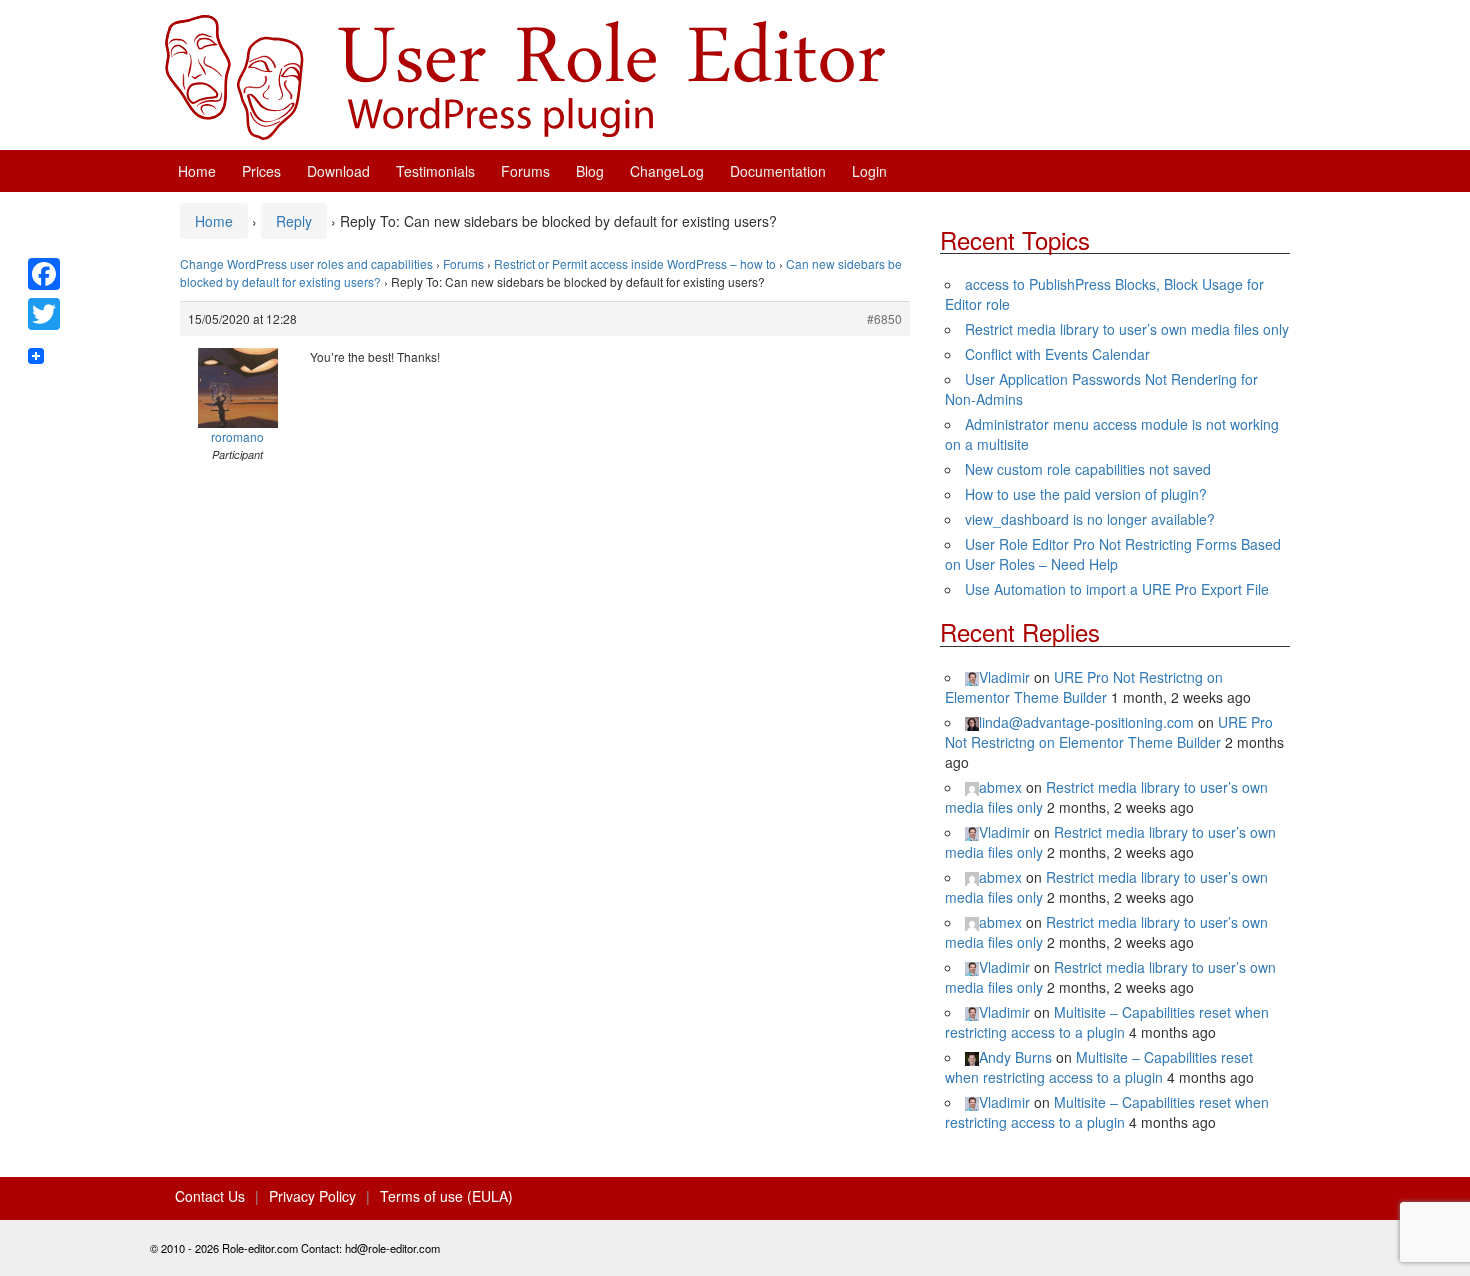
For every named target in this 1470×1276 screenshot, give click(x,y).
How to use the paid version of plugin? (1086, 494)
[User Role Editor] (525, 75)
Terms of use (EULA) (446, 1196)
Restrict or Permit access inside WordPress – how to (635, 263)
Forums (525, 171)
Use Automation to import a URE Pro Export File (1117, 589)
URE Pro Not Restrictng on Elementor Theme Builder (1084, 687)
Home (197, 171)
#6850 (884, 318)
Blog (590, 171)
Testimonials (435, 171)
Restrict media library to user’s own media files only (1127, 329)
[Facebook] (44, 274)
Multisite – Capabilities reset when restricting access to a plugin (1107, 1022)
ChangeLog (667, 171)
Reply (294, 221)
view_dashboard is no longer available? (1090, 519)
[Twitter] (44, 314)
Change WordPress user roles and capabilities (306, 263)
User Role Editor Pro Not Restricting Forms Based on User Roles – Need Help (1113, 554)
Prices (261, 171)
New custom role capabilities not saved (1088, 469)
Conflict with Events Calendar (1057, 354)
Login (869, 171)
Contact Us (210, 1196)
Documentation (778, 171)
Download (338, 171)
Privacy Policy (312, 1196)
